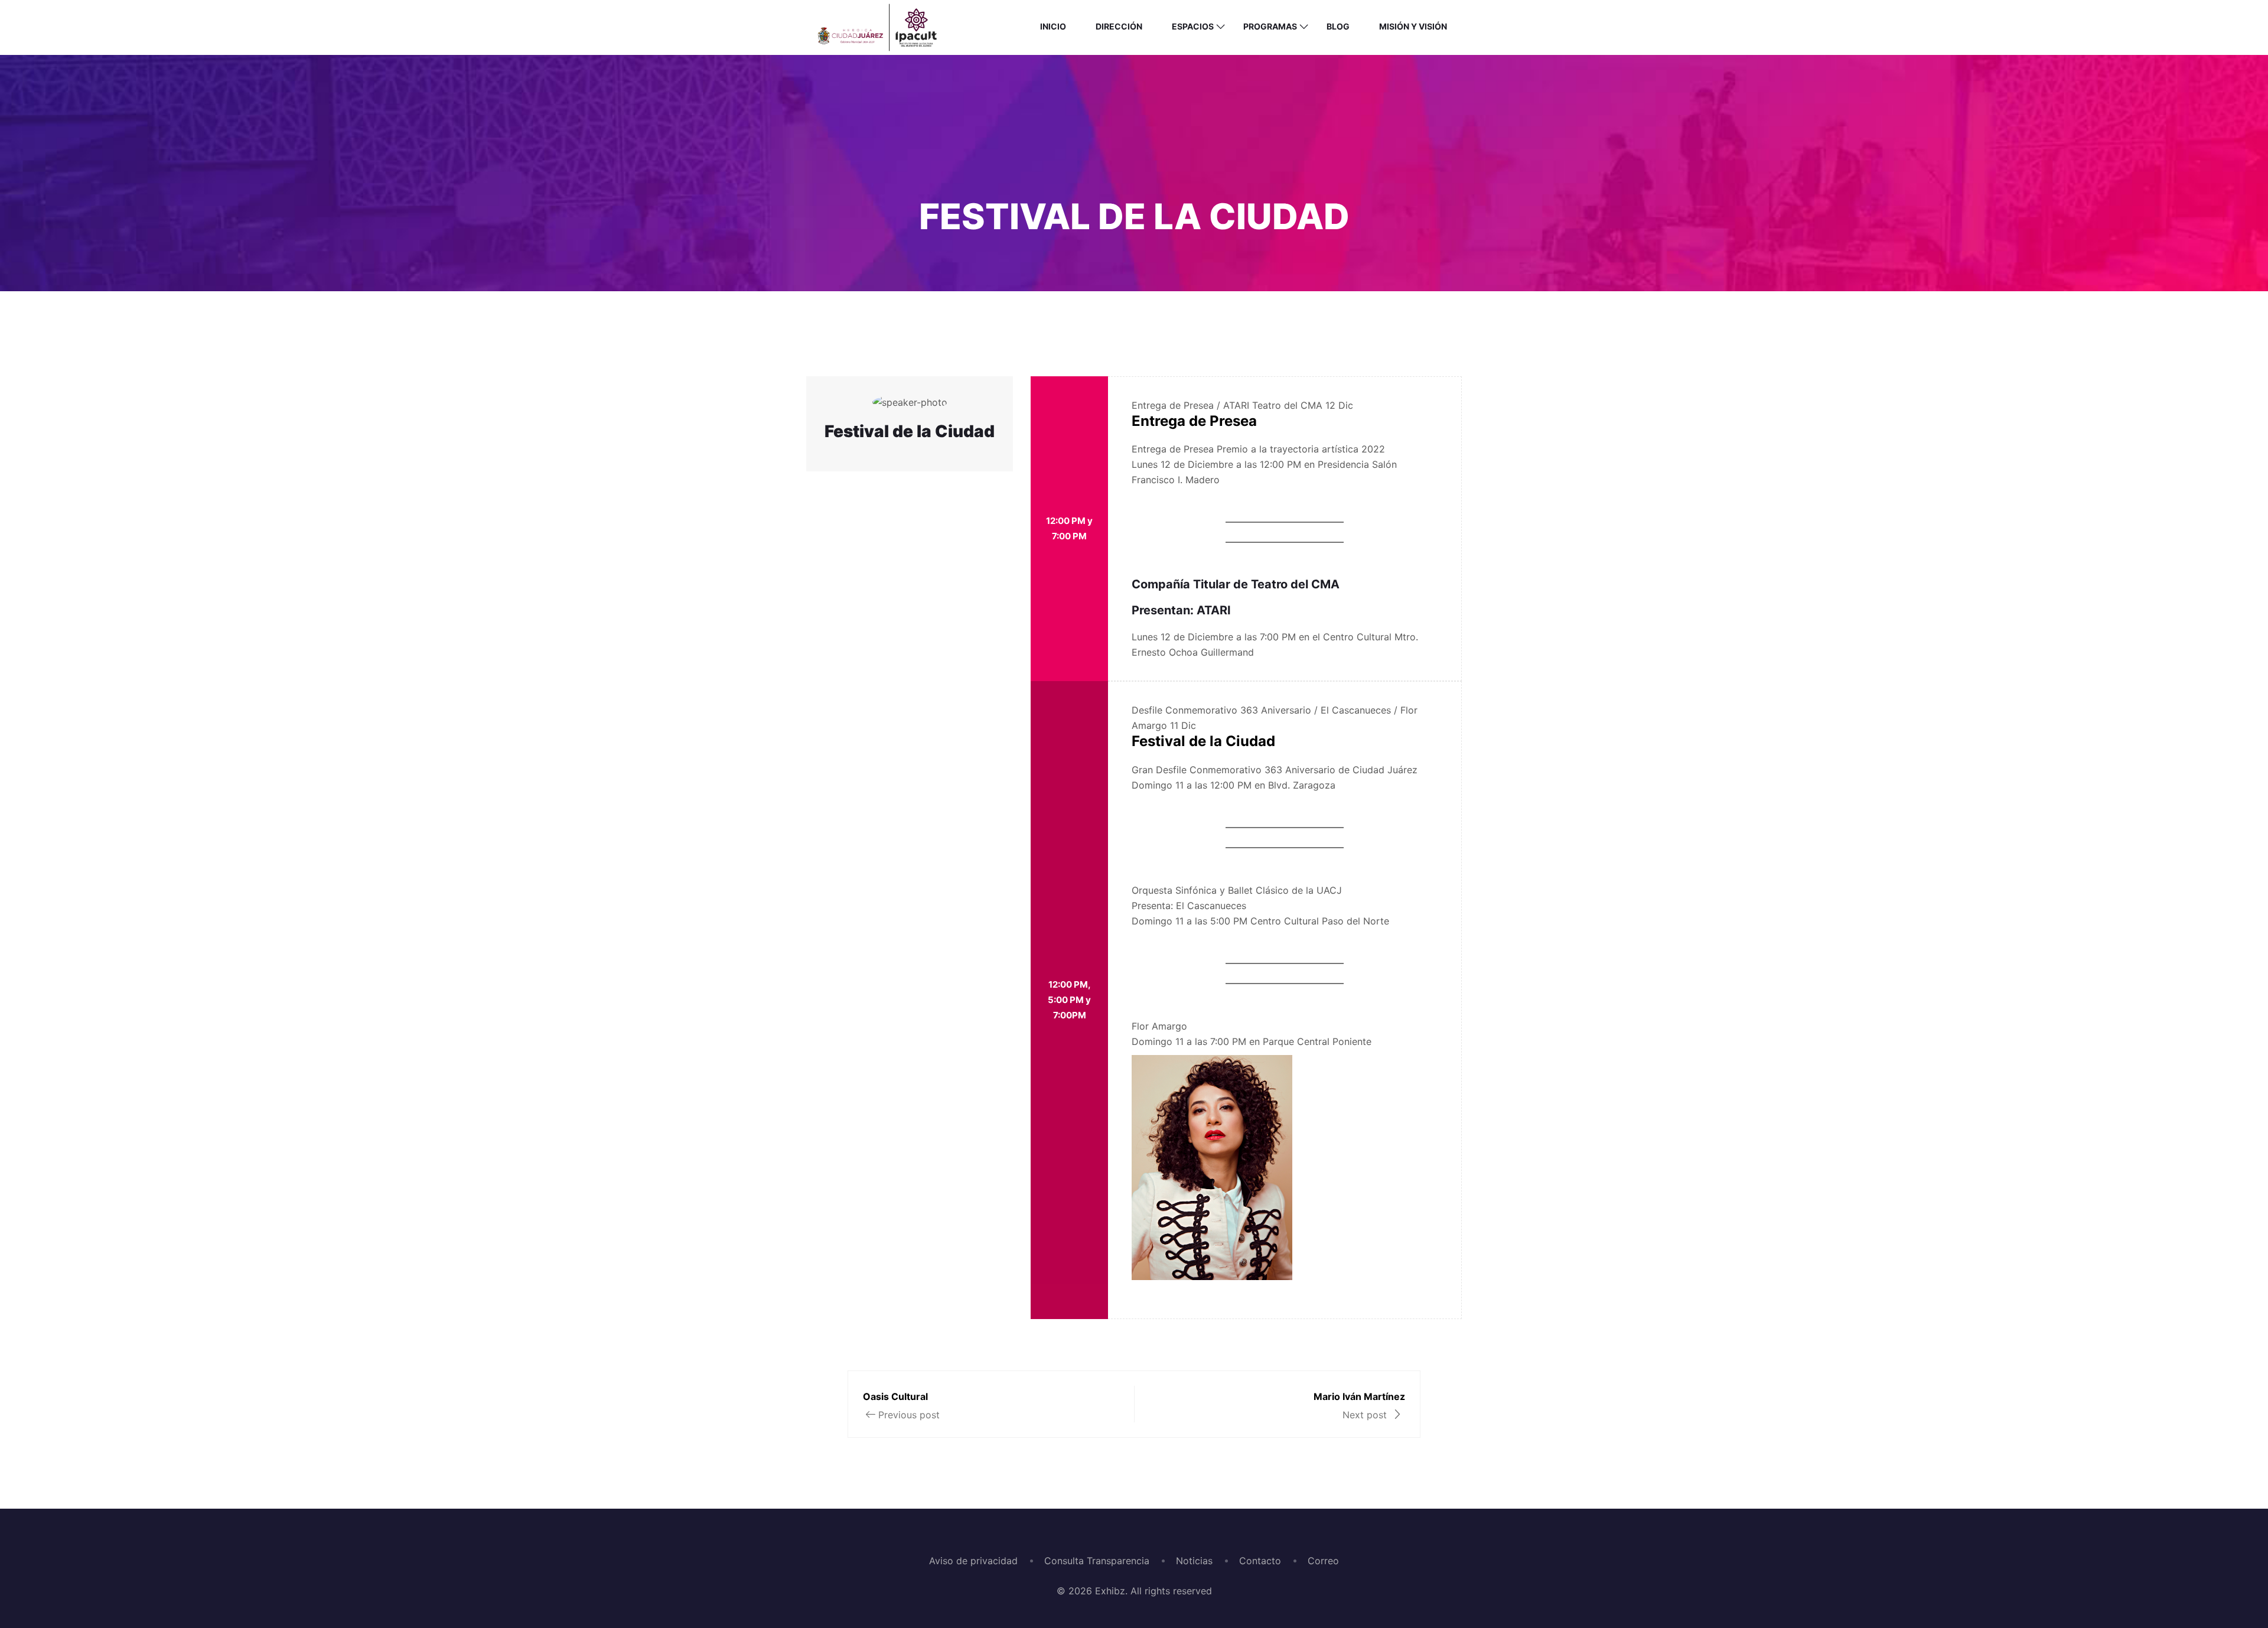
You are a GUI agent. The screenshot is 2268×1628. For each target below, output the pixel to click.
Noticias (1194, 1561)
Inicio (1053, 26)
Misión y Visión (1413, 26)
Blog (1338, 26)
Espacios (1193, 26)
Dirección (1119, 26)
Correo (1323, 1561)
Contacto (1260, 1561)
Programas (1270, 26)
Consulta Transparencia (1097, 1561)
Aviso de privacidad (973, 1561)
